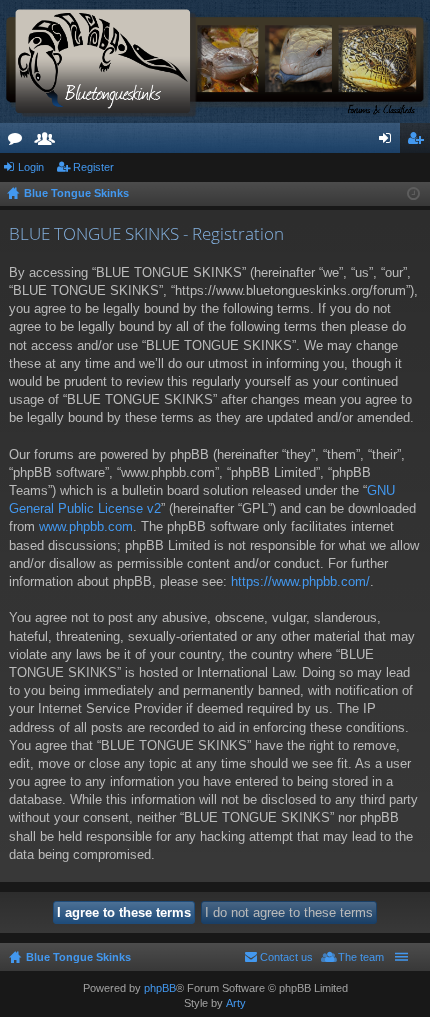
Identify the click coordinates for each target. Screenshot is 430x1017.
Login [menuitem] (389, 142)
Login (31, 167)
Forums (19, 142)
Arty (236, 1003)
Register (93, 167)
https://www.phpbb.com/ (300, 581)
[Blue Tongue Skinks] (215, 61)
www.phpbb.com (86, 526)
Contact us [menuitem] (286, 957)
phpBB (160, 988)
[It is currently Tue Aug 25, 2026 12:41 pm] (413, 194)
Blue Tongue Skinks (78, 957)
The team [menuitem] (361, 957)
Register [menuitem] (419, 142)
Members (49, 142)
